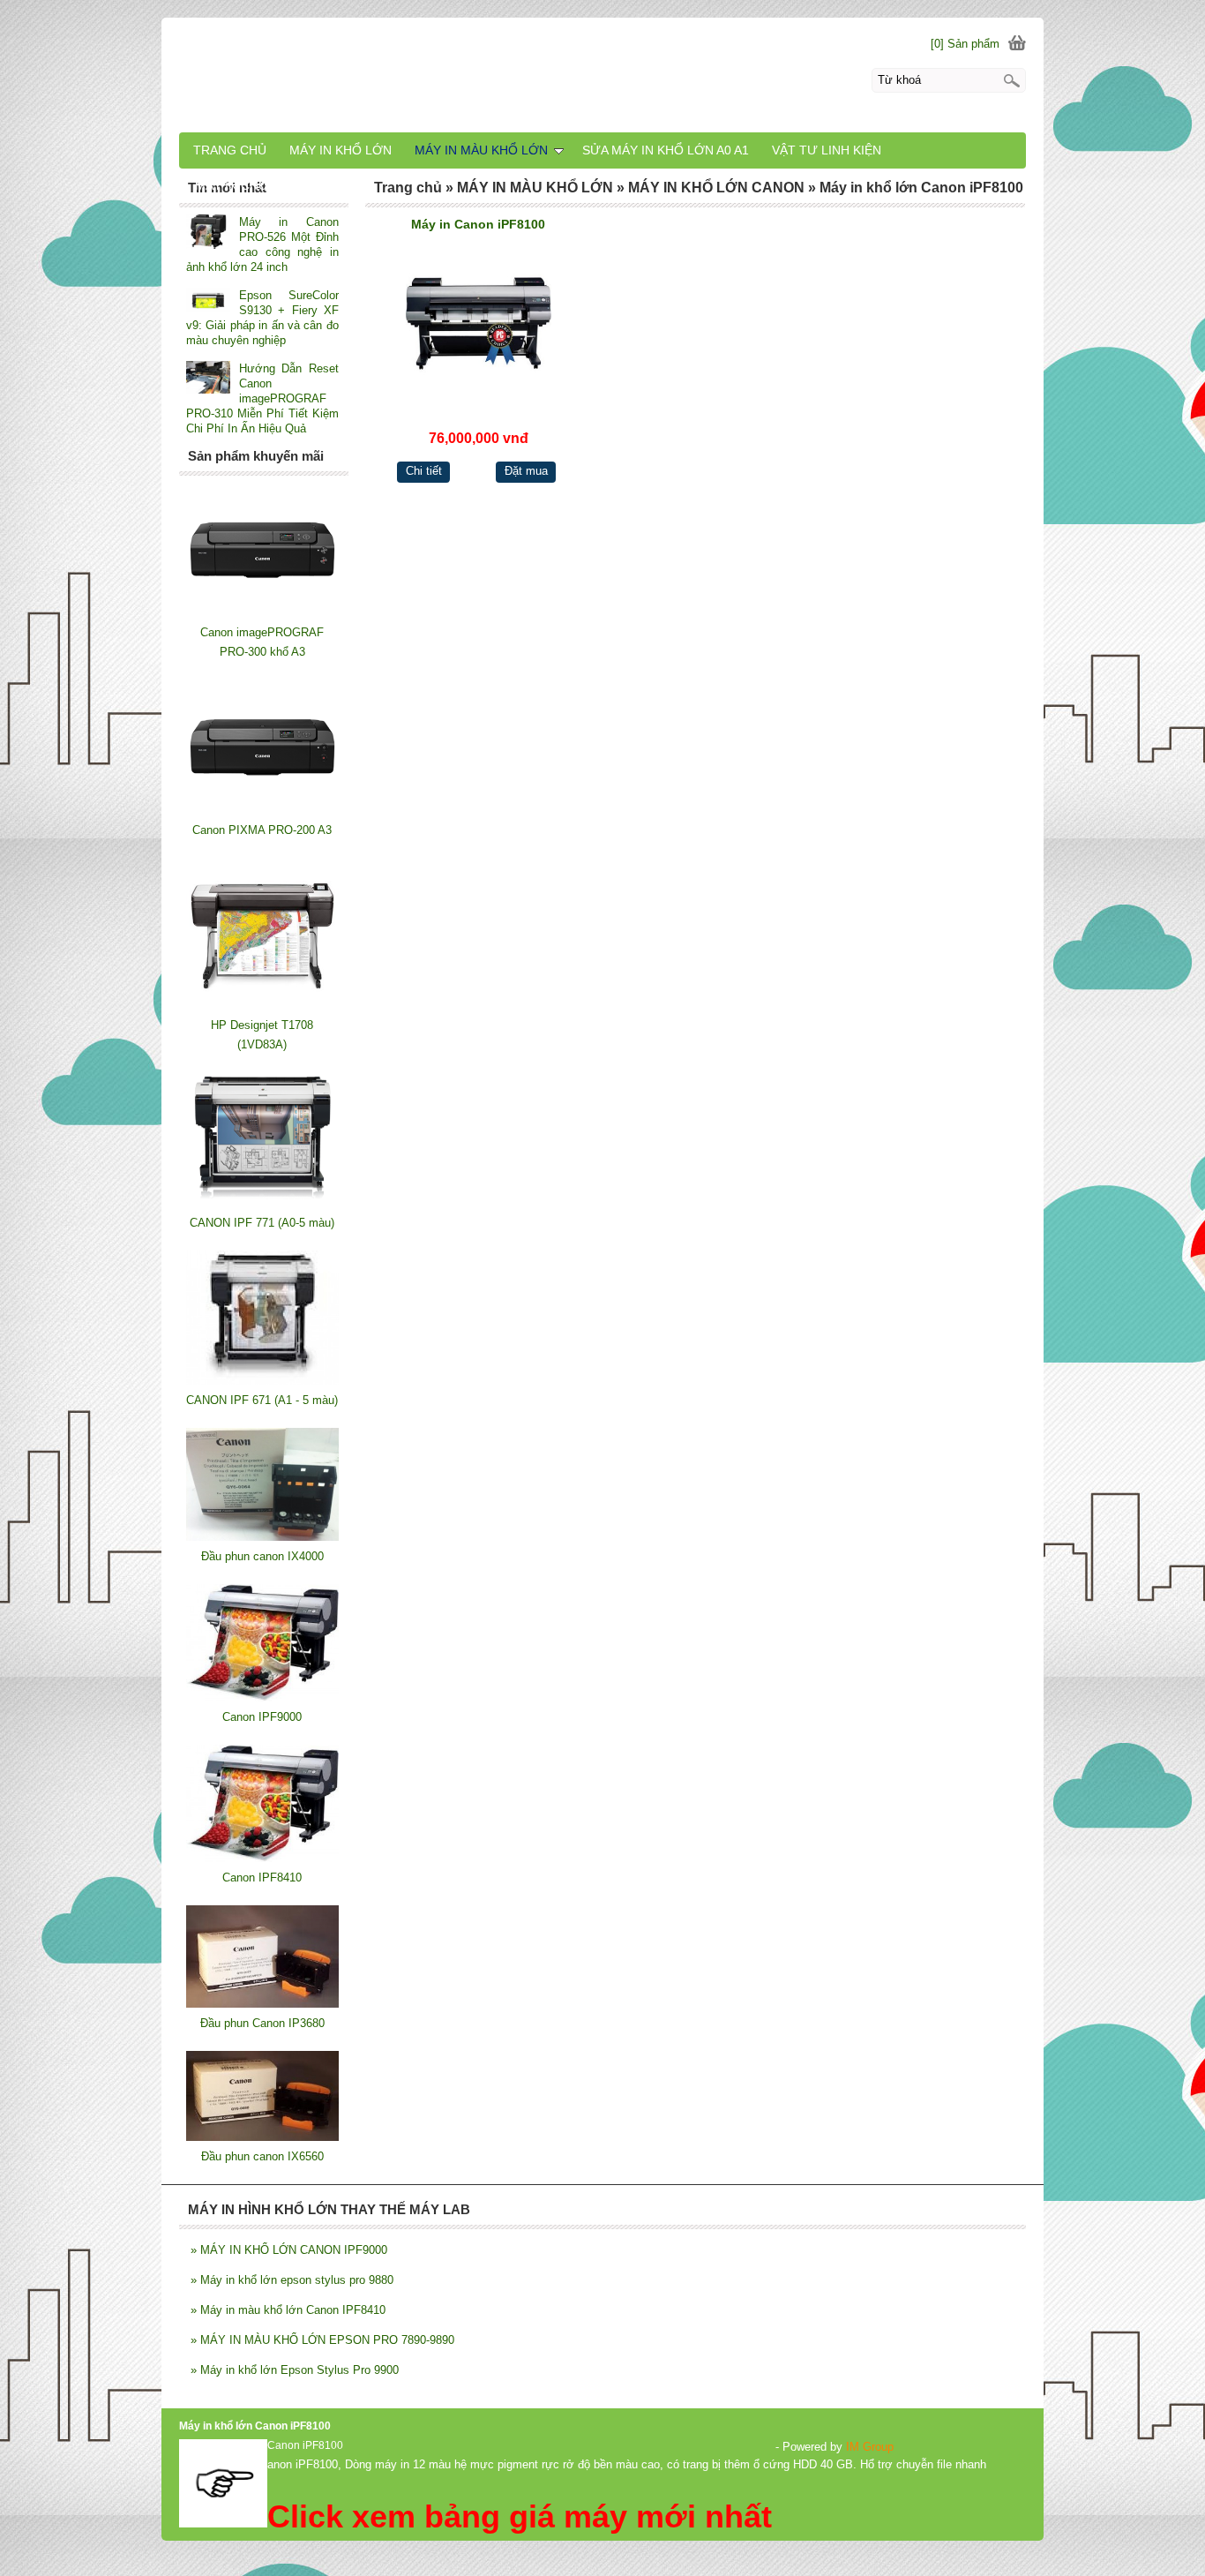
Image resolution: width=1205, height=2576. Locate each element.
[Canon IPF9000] (262, 1697)
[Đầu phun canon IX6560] (262, 2137)
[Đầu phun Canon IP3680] (262, 2004)
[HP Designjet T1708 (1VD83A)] (262, 1006)
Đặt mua (526, 471)
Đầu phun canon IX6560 (262, 2156)
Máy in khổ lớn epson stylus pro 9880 (292, 2280)
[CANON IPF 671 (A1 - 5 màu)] (262, 1381)
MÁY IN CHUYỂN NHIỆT (264, 185)
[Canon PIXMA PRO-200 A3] (262, 811)
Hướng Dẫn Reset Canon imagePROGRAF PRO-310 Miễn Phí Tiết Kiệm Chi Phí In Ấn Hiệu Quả (262, 398)
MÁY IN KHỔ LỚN (341, 150)
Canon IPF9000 (262, 1717)
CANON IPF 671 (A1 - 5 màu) (262, 1400)
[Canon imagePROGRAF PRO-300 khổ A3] (262, 613)
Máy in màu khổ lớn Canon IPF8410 (288, 2310)
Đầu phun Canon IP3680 (262, 2023)
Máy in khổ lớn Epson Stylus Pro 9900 (295, 2370)
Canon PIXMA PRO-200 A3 (262, 830)
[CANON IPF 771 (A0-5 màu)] (262, 1203)
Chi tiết (424, 471)
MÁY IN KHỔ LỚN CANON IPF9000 (289, 2250)
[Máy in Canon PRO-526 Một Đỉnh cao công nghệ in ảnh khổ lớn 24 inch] (208, 233)
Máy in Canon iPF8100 (478, 224)
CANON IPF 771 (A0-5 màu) (262, 1223)
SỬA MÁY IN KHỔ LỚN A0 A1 (666, 150)
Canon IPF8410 (262, 1878)
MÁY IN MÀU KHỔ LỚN (481, 150)
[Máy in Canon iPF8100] (479, 323)
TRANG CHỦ (230, 150)
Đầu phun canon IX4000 (262, 1556)
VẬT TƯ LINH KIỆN (827, 150)
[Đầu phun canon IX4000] (262, 1537)
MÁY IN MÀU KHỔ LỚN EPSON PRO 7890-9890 (322, 2340)
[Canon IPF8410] (262, 1858)
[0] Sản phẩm (965, 44)
